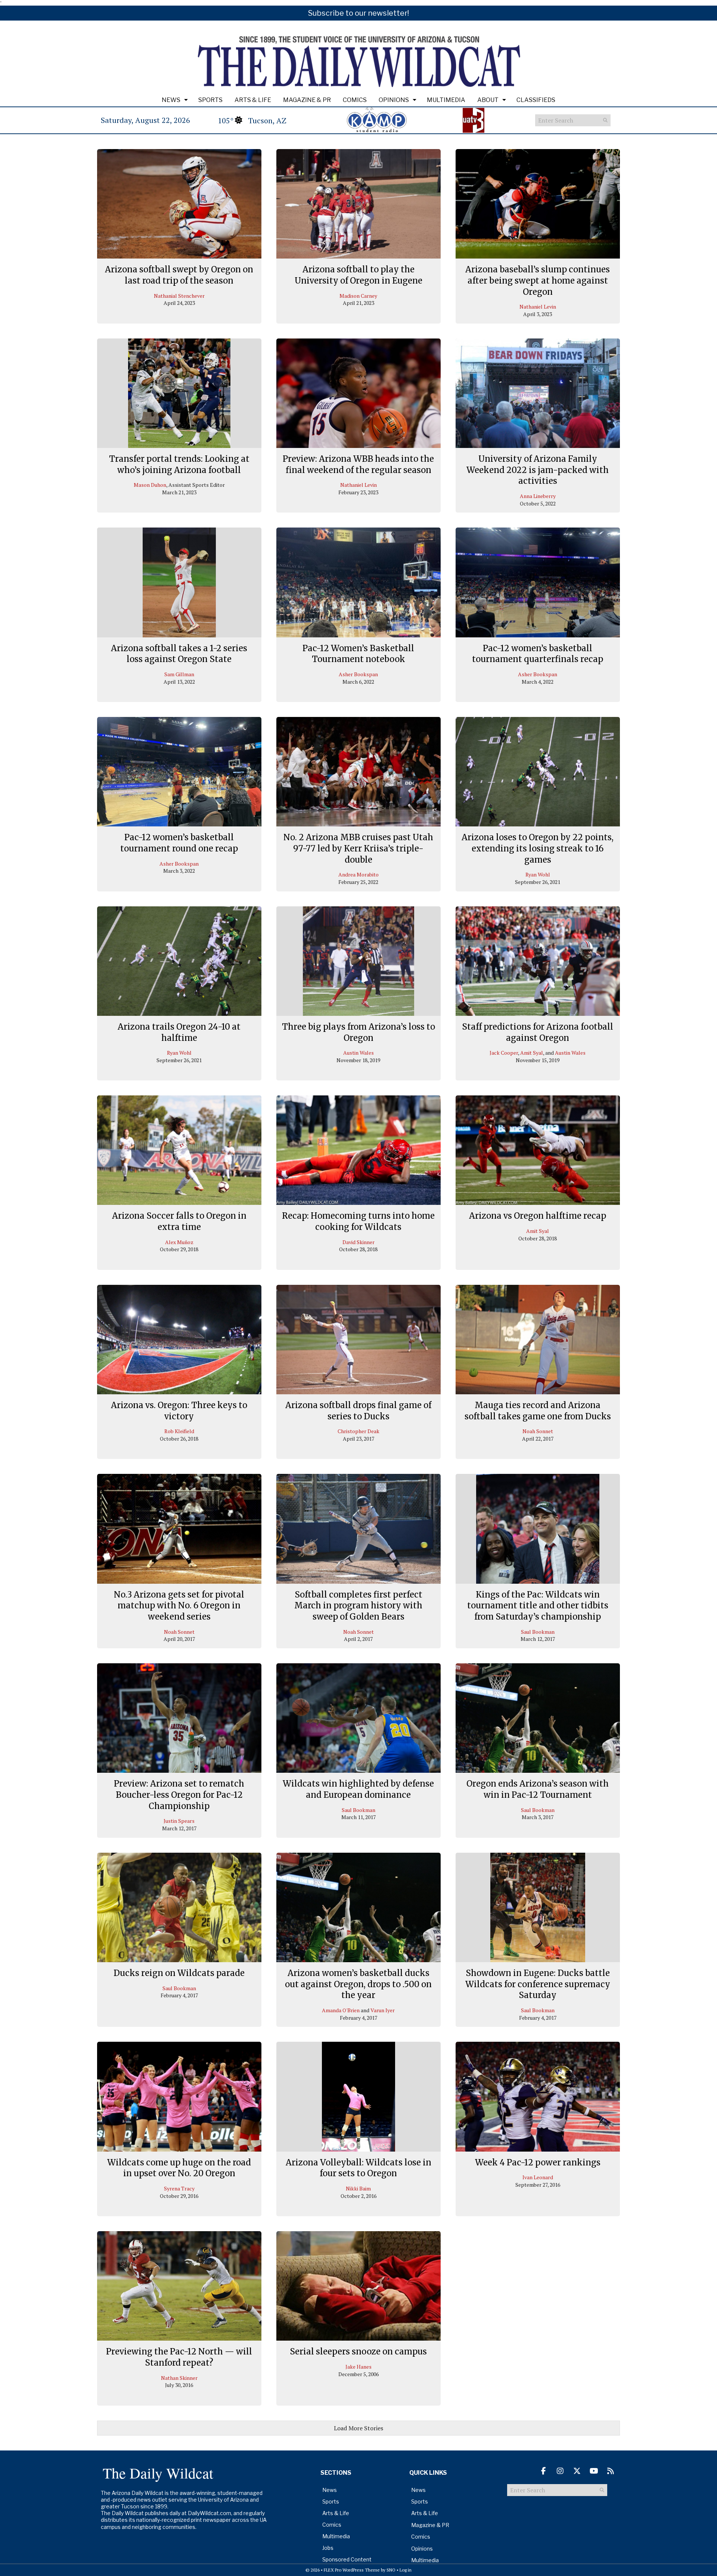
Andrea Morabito (358, 874)
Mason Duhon (150, 485)
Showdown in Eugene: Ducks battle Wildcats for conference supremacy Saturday (538, 1984)
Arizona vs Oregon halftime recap (538, 1216)
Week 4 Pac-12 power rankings (538, 2162)
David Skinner (358, 1242)
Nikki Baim (358, 2188)
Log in (406, 2570)
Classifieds (536, 100)
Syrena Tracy (179, 2188)
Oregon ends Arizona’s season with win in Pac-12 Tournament (538, 1789)
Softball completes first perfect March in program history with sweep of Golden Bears (358, 1606)
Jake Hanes (358, 2367)
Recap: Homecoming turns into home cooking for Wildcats (358, 1221)
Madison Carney (358, 296)
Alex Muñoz (179, 1242)
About (488, 100)
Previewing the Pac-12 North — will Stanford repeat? (179, 2357)
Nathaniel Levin (538, 307)
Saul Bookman (538, 1632)
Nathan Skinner (179, 2378)
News (171, 100)
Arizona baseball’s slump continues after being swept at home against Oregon (538, 280)
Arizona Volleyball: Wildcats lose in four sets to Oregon (358, 2168)
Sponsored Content (347, 2559)
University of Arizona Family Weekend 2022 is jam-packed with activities (538, 470)
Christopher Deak (358, 1431)
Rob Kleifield (179, 1431)
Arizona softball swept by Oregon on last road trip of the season (179, 275)
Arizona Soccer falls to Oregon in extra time (179, 1221)
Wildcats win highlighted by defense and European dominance (358, 1789)
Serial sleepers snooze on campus (358, 2351)
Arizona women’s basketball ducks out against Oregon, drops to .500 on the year (358, 1984)
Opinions (394, 100)
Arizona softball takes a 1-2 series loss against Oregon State (179, 654)
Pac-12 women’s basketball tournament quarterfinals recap (538, 654)
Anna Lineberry (538, 496)
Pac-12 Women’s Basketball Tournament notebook (358, 654)
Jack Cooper (504, 1053)
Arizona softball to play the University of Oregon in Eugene (358, 275)
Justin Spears (179, 1821)
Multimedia (446, 100)
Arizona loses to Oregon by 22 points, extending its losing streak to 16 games (538, 848)
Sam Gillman (179, 674)
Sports (210, 100)
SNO (391, 2570)
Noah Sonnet (538, 1431)
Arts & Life (253, 100)
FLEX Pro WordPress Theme (352, 2570)
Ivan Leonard (538, 2177)
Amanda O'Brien (341, 2010)
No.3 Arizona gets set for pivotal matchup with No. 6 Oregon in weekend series (179, 1606)
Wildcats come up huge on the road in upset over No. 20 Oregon (179, 2168)
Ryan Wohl (538, 874)
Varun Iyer (383, 2010)
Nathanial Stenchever (179, 296)
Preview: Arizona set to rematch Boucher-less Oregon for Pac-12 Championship (179, 1795)
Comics (355, 100)
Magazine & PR (307, 100)
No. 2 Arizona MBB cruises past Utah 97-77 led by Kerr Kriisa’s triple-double (358, 848)
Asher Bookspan (358, 674)
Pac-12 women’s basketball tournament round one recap (179, 843)
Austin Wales (358, 1053)
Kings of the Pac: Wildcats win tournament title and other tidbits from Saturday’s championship (538, 1606)
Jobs (328, 2548)
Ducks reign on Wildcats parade (179, 1973)
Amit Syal (532, 1053)
